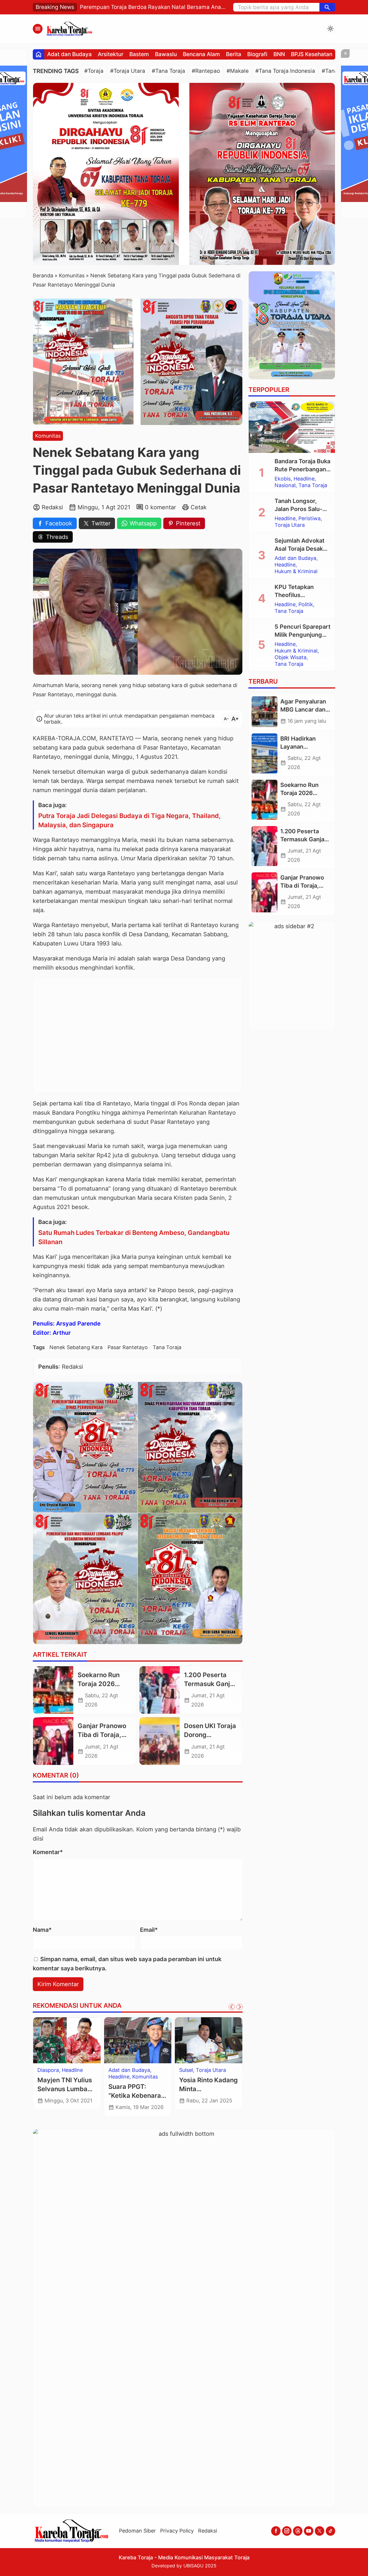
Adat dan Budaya (69, 54)
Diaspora (48, 2070)
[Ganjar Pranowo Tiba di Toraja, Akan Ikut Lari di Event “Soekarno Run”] (53, 1741)
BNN (279, 54)
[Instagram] (287, 2531)
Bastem (139, 54)
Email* (149, 1930)
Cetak (199, 507)
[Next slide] (239, 2007)
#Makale (238, 71)
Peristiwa (309, 519)
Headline (72, 2070)
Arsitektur (111, 54)
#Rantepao (206, 71)
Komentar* (48, 1852)
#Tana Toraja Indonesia (285, 71)
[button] (327, 7)
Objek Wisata (291, 658)
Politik (306, 605)
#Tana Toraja (168, 71)
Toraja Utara (211, 2070)
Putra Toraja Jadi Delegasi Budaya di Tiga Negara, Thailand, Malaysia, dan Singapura (130, 820)
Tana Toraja (167, 1347)
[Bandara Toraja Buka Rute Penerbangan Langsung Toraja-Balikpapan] (292, 427)
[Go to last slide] (232, 2007)
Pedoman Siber (137, 2531)
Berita (234, 54)
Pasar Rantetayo (128, 1347)
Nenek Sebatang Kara (76, 1347)
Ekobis (283, 479)
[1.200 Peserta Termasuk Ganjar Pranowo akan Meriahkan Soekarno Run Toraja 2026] (160, 1690)
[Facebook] (276, 2531)
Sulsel (186, 2070)
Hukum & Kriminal (296, 572)
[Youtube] (309, 2531)
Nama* (42, 1930)
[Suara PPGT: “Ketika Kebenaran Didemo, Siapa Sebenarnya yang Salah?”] (138, 2040)
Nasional (285, 486)
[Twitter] (320, 2531)
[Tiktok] (330, 2531)
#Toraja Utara (128, 71)
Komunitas (48, 436)
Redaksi (208, 2531)
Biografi (257, 54)
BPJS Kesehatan (312, 54)
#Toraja (94, 71)
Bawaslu (166, 54)
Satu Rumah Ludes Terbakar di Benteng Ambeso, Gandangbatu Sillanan (134, 1237)
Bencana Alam (201, 54)
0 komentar (160, 507)
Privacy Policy (177, 2531)
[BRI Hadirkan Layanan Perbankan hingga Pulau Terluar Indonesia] (264, 754)
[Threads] (298, 2531)
